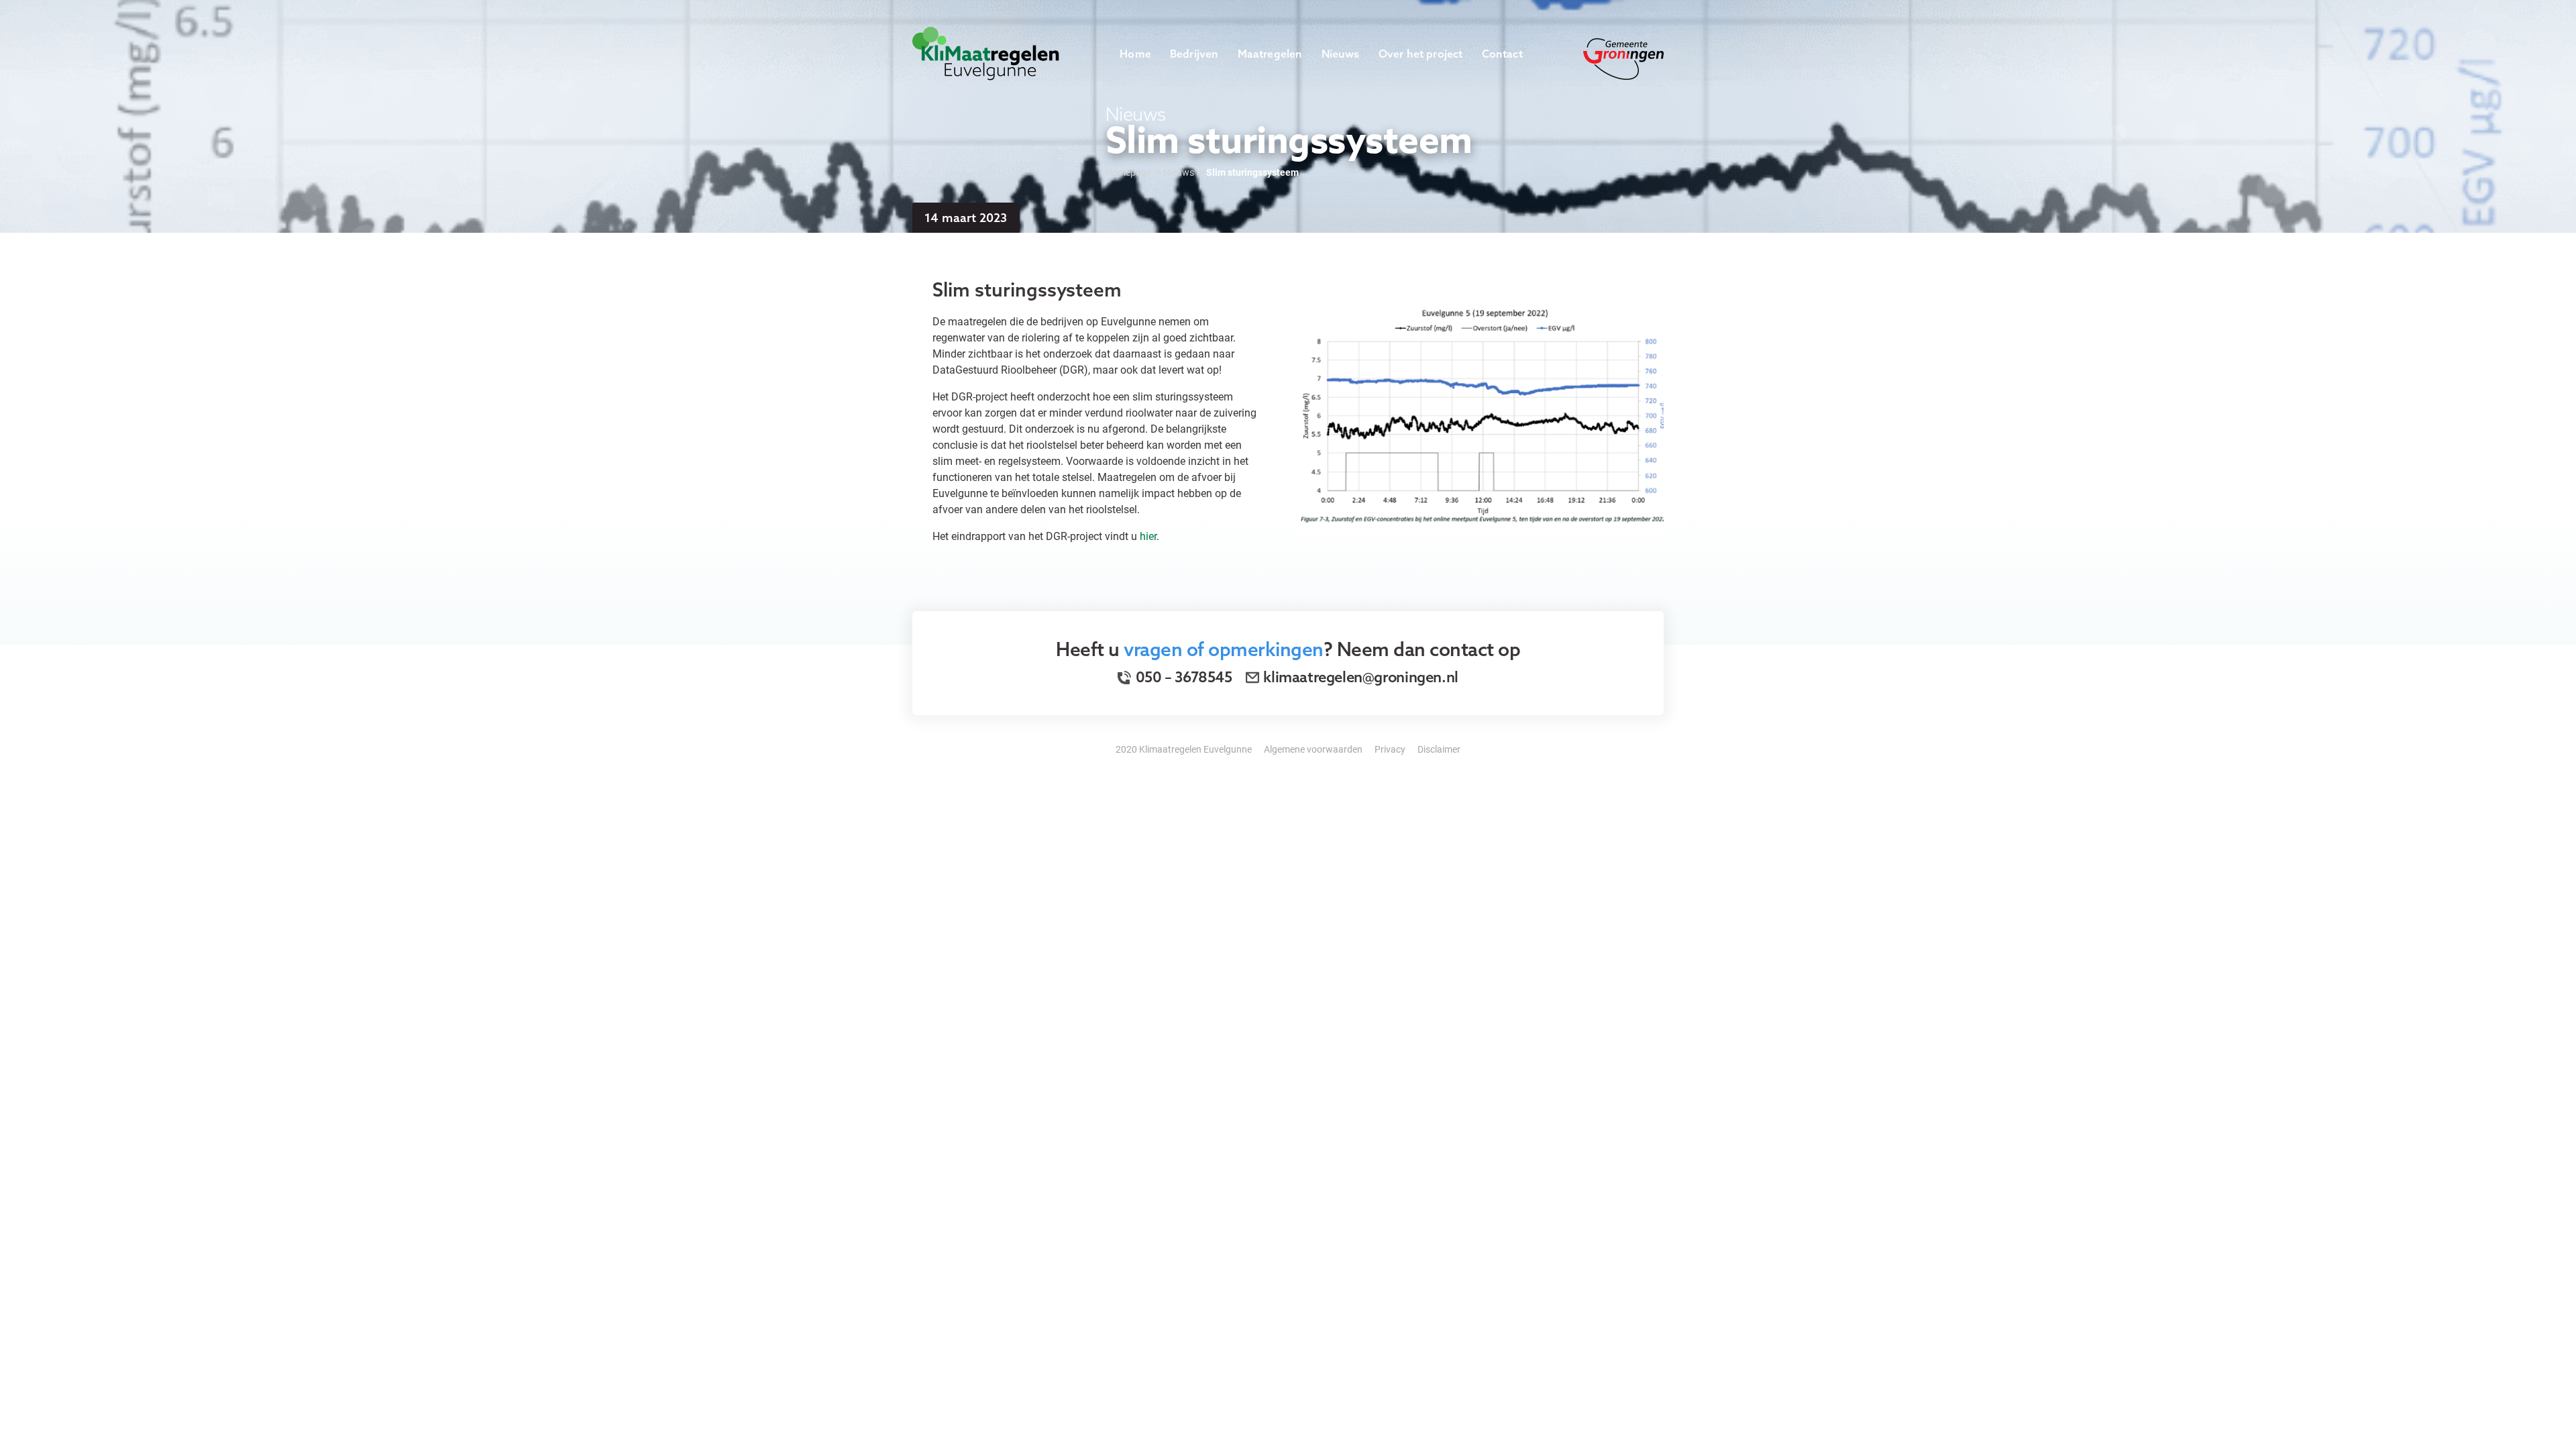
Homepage (1128, 172)
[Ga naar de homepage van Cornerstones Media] (986, 52)
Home (1135, 54)
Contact (1502, 54)
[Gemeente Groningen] (1623, 57)
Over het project (1421, 54)
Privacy (1390, 749)
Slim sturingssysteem (1252, 172)
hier (1148, 536)
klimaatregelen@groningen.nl (1360, 677)
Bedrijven (1194, 54)
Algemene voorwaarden (1313, 749)
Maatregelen (1270, 54)
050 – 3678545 (1182, 677)
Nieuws (1341, 54)
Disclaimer (1439, 749)
